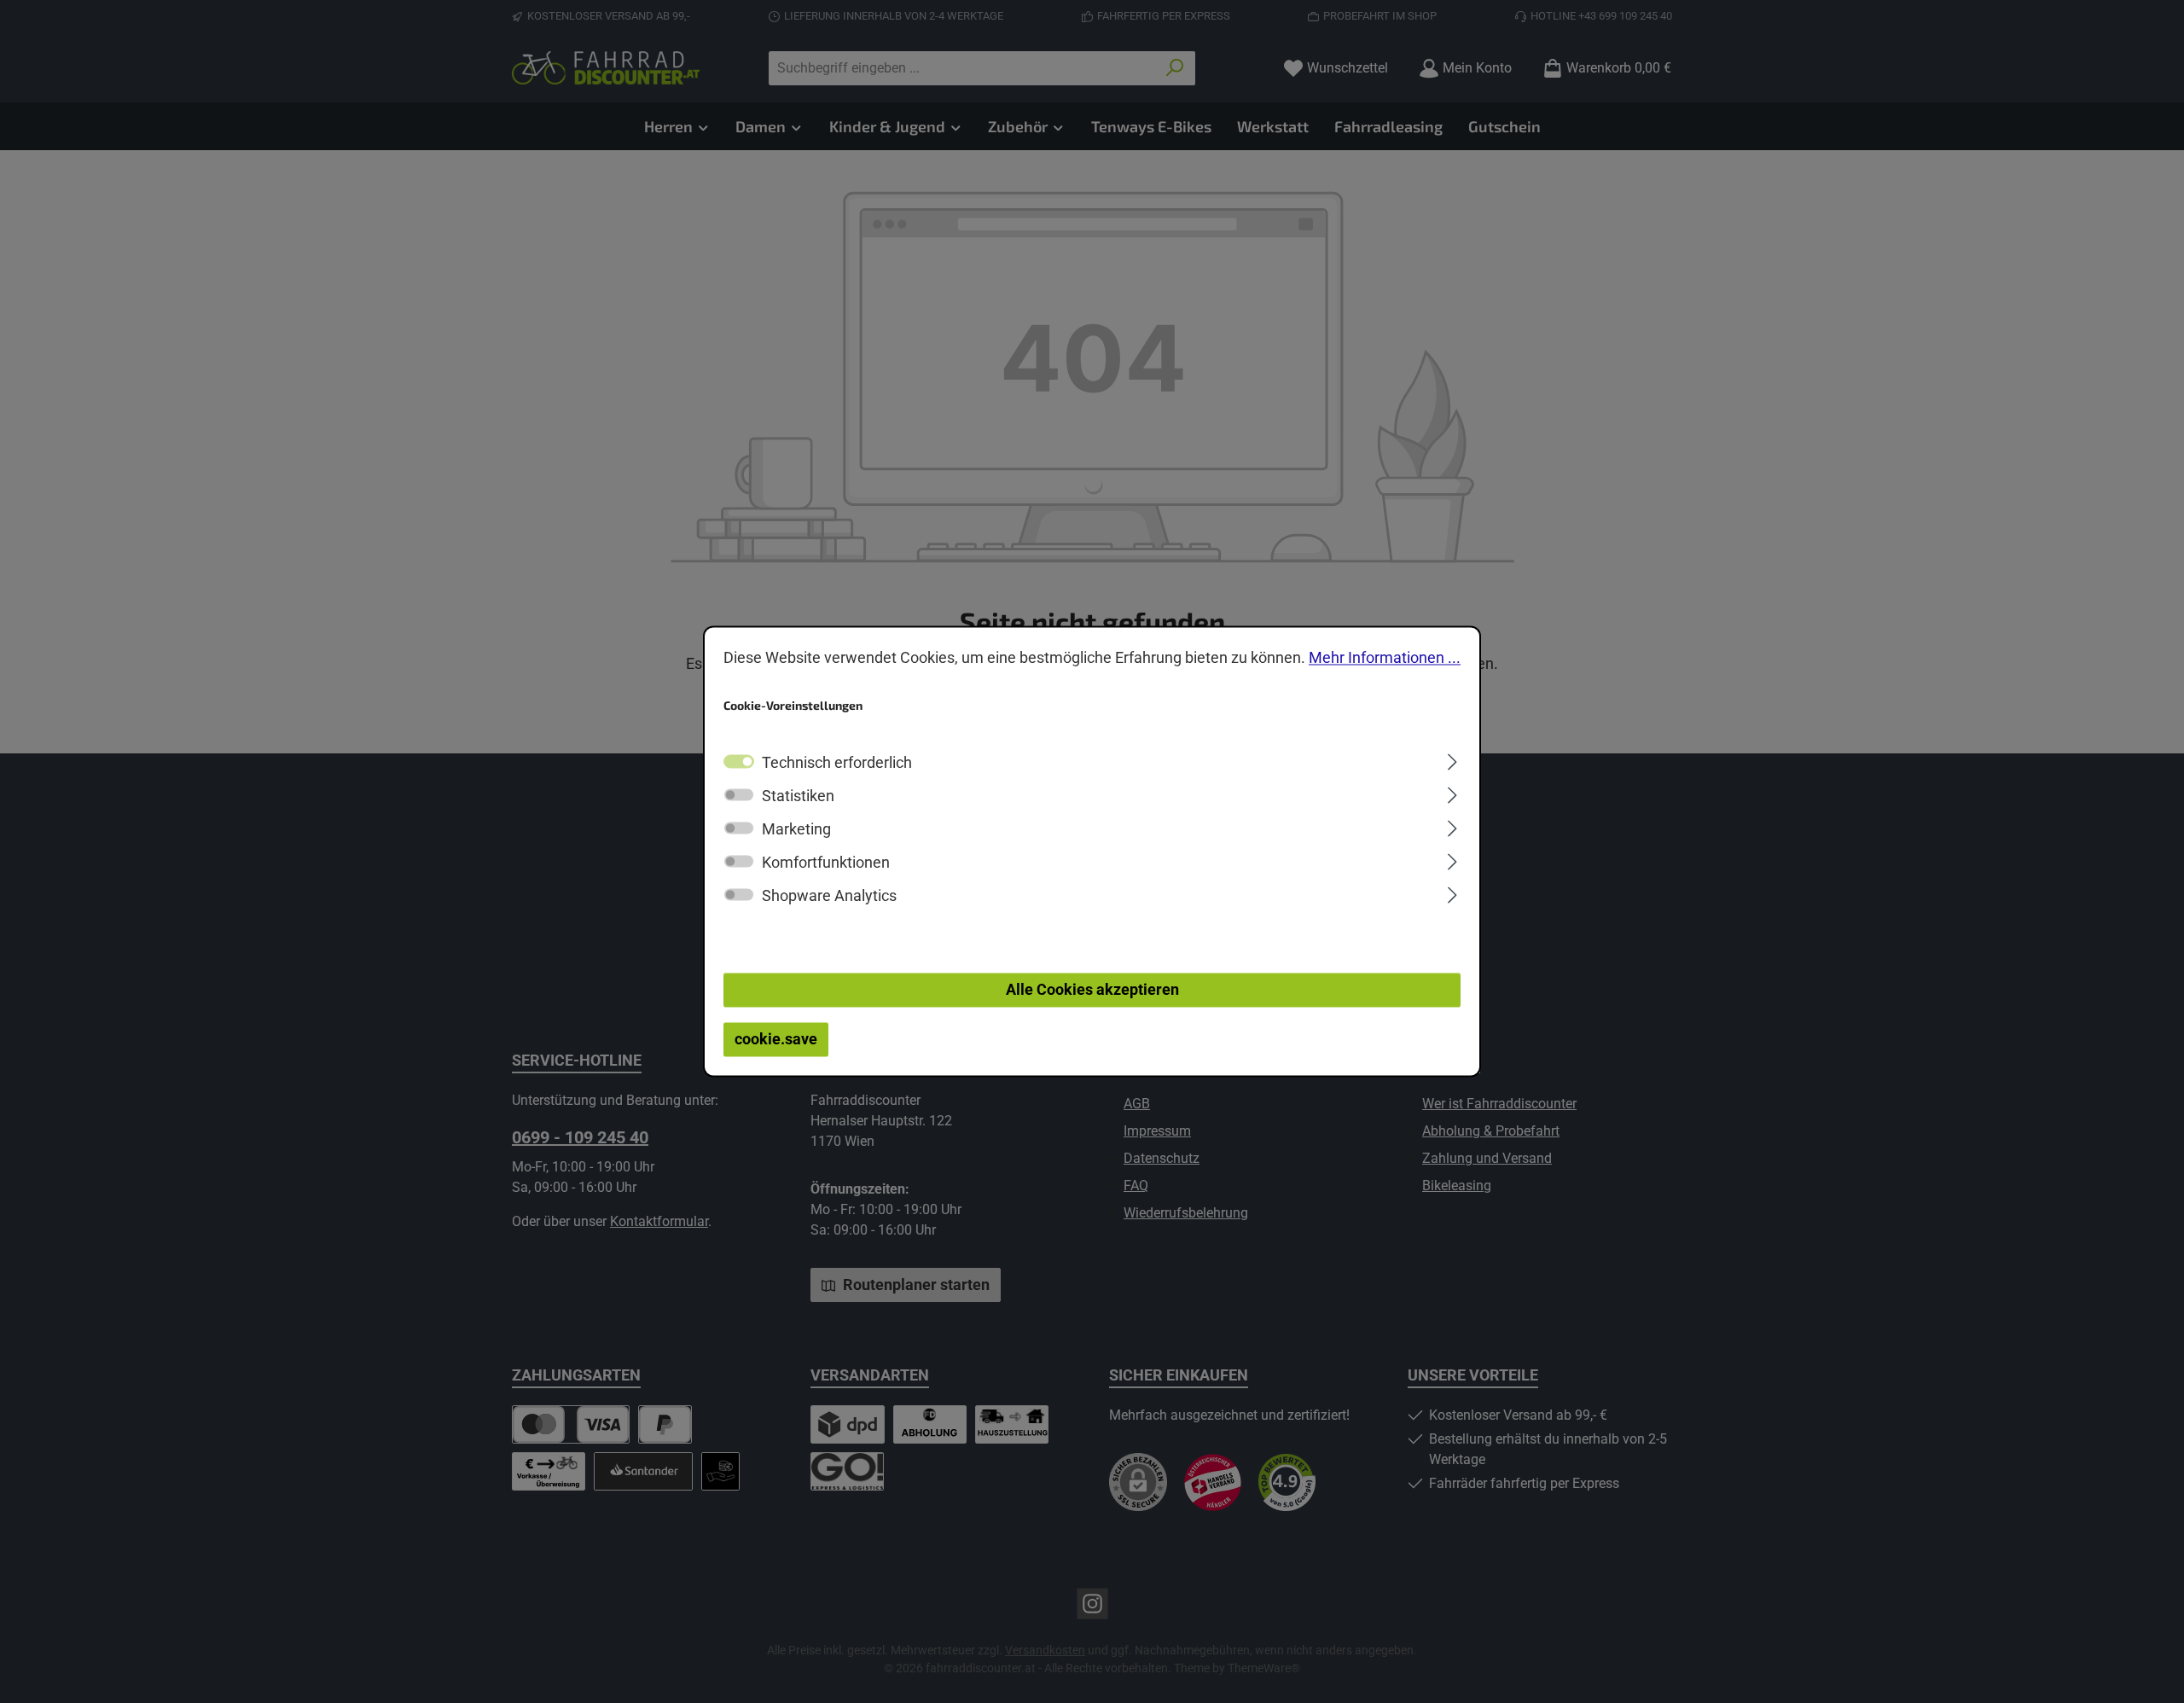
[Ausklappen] (1452, 760)
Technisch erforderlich (837, 763)
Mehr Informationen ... (1385, 657)
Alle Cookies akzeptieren (1092, 990)
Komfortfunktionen (826, 863)
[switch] (739, 795)
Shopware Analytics (829, 896)
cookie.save (776, 1040)
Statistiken (798, 796)
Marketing (796, 830)
